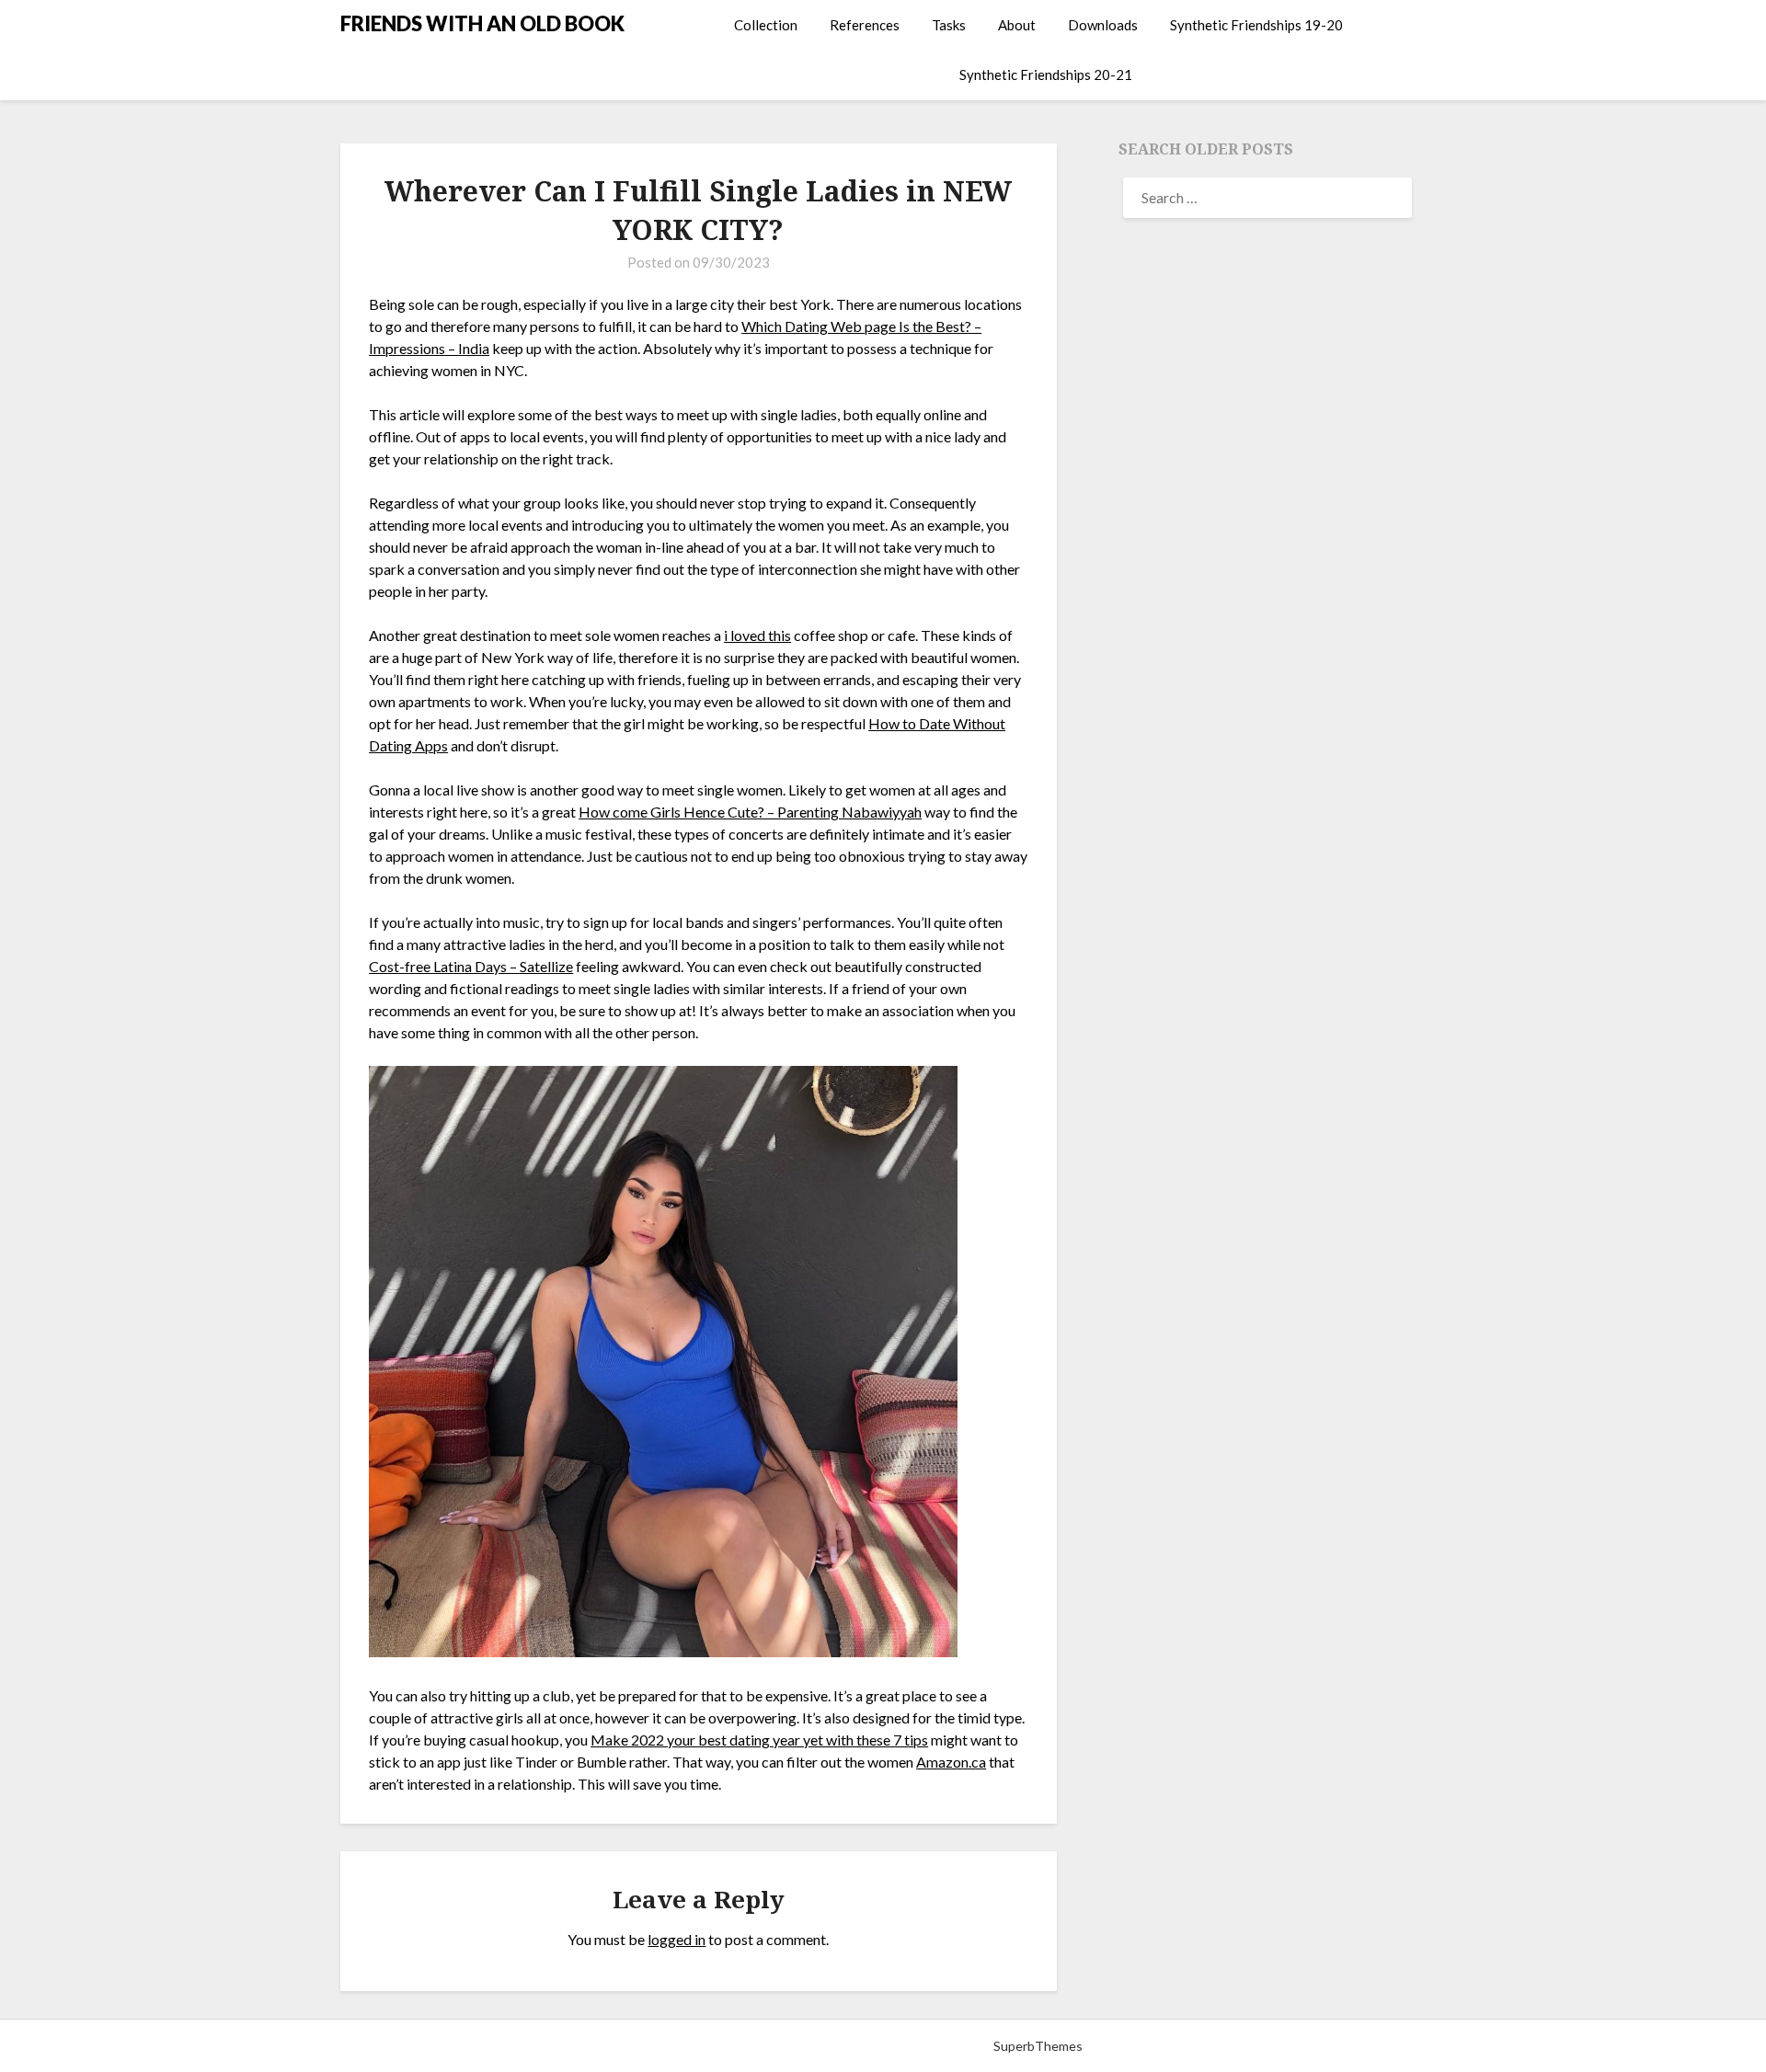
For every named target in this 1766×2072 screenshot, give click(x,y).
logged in (677, 1939)
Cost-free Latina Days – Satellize (471, 966)
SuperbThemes (1038, 2046)
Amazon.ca (951, 1762)
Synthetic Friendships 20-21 (1046, 74)
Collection (766, 25)
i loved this (757, 635)
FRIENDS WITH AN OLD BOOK (482, 23)
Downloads (1103, 25)
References (865, 25)
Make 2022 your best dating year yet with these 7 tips (759, 1740)
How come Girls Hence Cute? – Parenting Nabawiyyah (750, 812)
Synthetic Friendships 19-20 (1256, 25)
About (1017, 25)
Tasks (949, 25)
